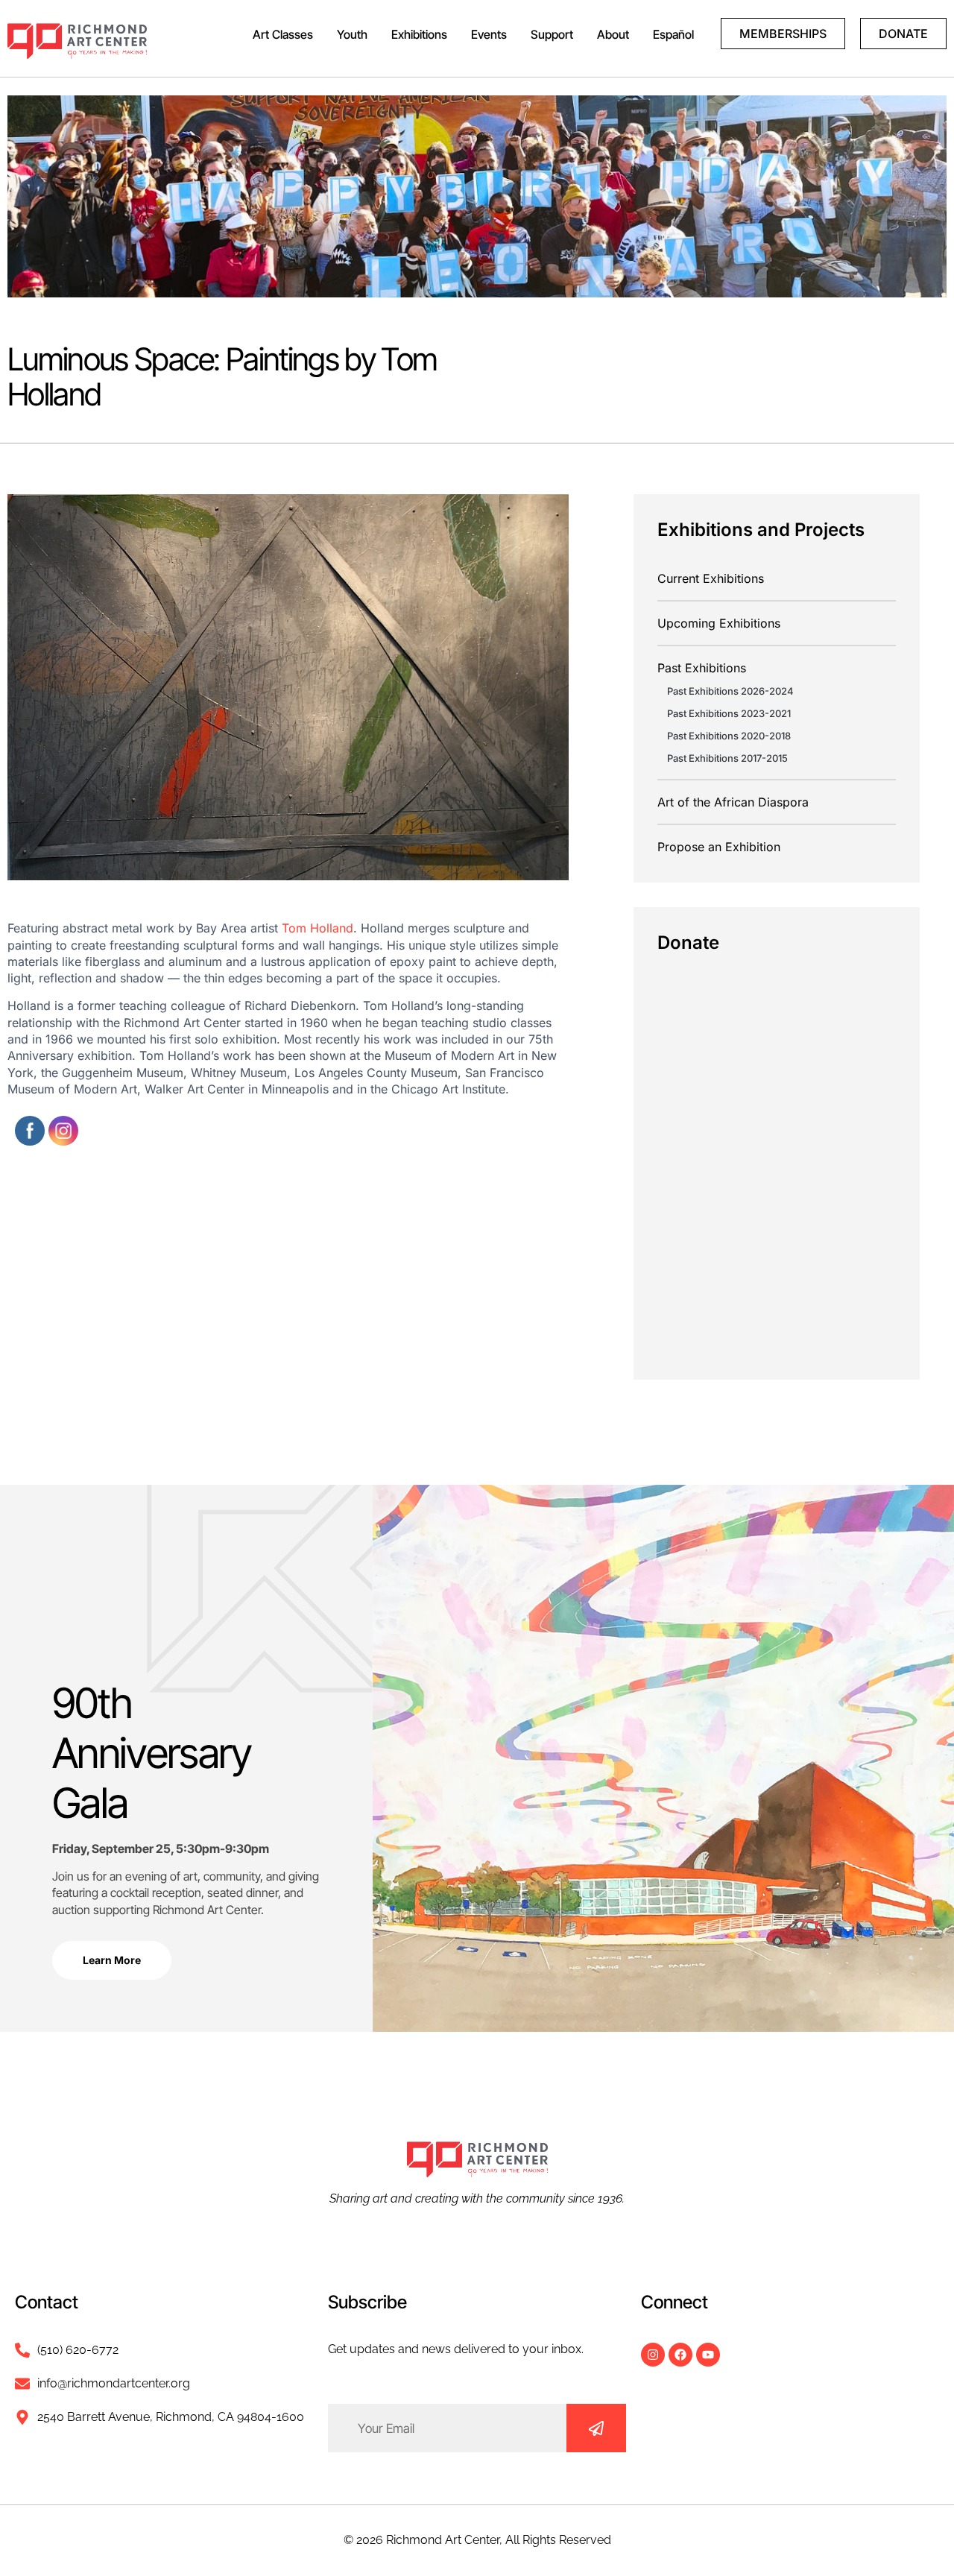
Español (673, 34)
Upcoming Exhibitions (719, 623)
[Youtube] (708, 2355)
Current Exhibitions (711, 578)
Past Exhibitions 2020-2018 (729, 736)
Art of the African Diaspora (733, 802)
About (613, 34)
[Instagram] (653, 2355)
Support (552, 34)
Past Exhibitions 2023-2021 (729, 713)
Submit (596, 2428)
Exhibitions (419, 34)
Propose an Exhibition (719, 847)
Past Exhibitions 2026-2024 (730, 691)
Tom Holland (318, 928)
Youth (352, 34)
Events (489, 34)
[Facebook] (680, 2355)
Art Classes (283, 34)
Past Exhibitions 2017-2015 (727, 758)
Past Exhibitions (702, 668)
